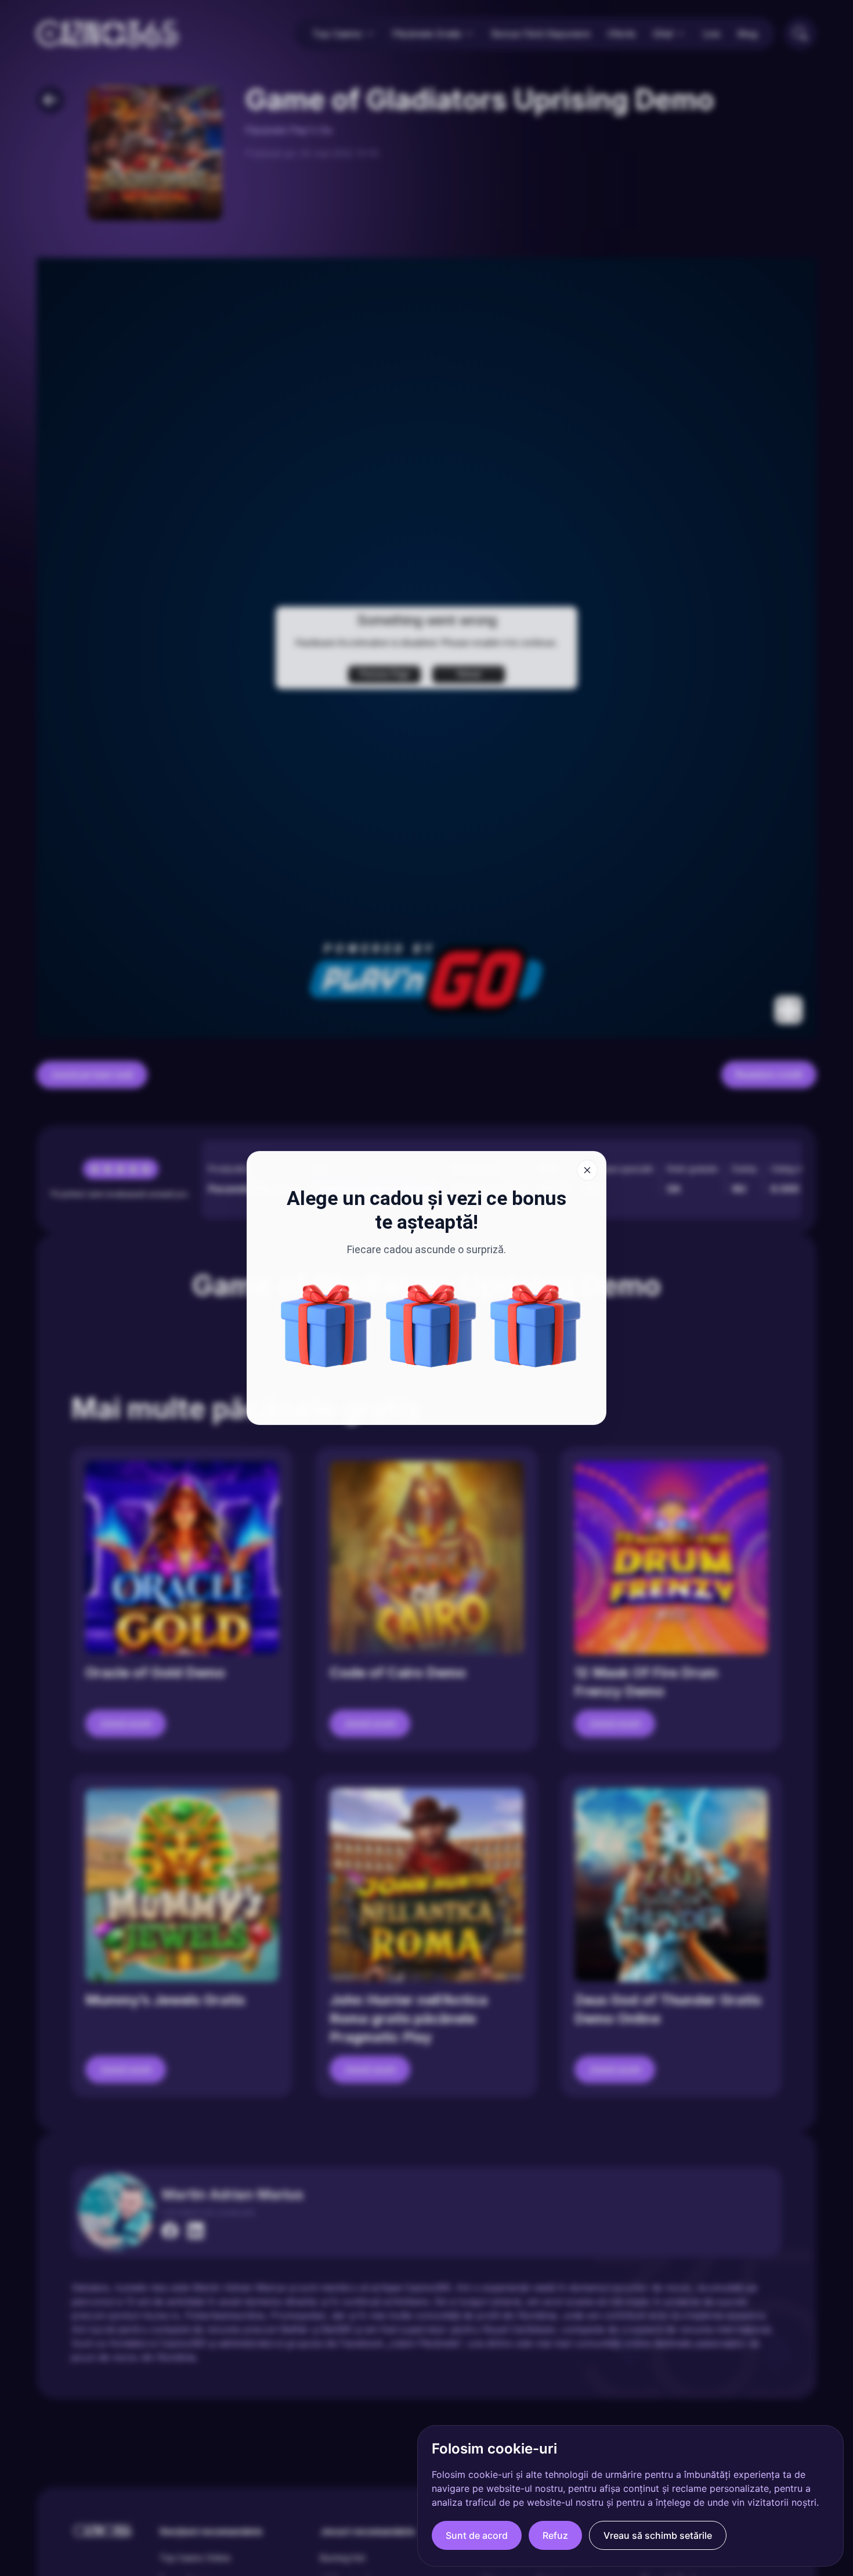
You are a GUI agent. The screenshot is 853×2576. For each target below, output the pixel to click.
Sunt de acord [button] (477, 2535)
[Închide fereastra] (587, 1170)
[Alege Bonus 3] (326, 1326)
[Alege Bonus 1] (431, 1326)
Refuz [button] (555, 2535)
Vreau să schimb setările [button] (658, 2535)
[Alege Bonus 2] (536, 1326)
